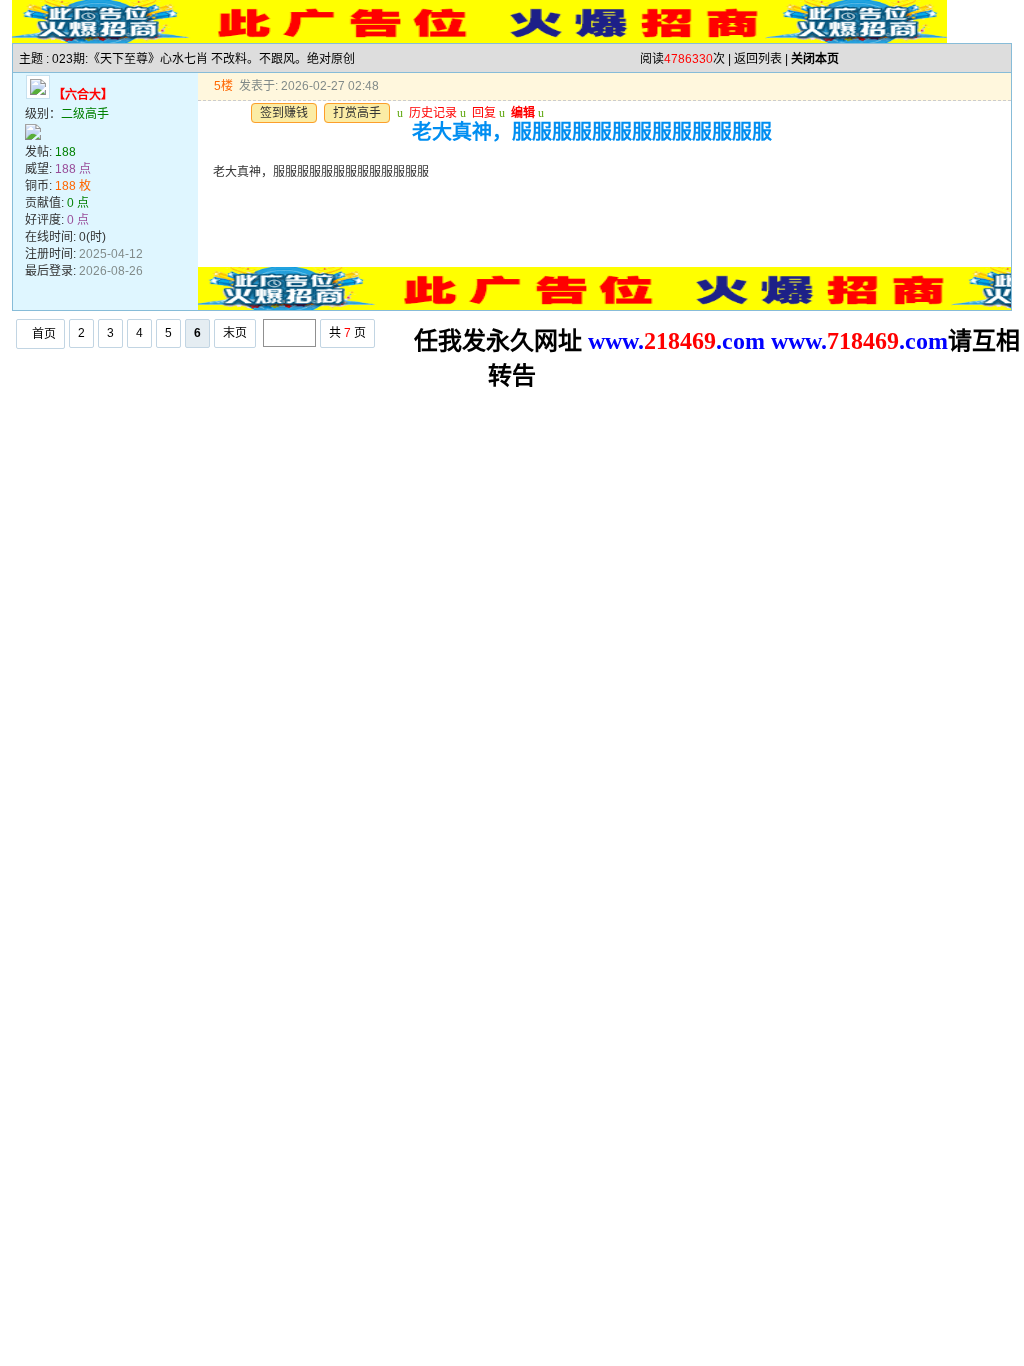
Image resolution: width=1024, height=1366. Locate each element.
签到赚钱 (284, 113)
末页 (235, 333)
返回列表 (758, 59)
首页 (44, 334)
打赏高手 (357, 113)
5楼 (223, 86)
